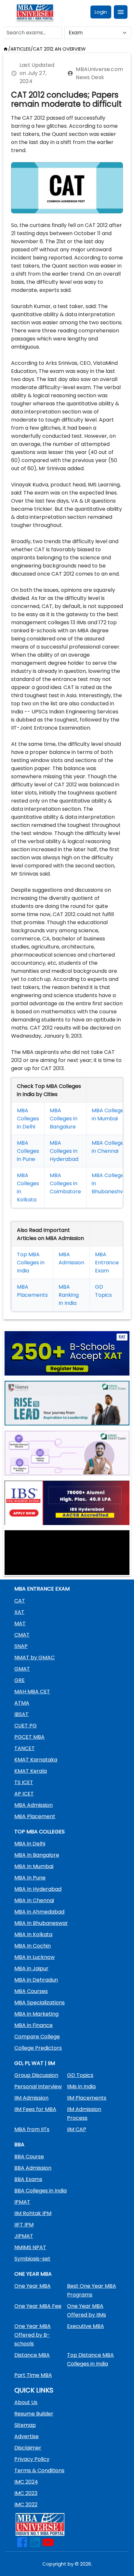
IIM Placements (87, 2098)
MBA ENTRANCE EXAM (42, 1589)
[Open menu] (121, 12)
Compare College (37, 2037)
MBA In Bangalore (37, 1855)
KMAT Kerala (31, 1771)
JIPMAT (24, 2236)
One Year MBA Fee (38, 2306)
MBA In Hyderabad (38, 1889)
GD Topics (80, 2075)
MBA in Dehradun (36, 1980)
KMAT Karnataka (36, 1760)
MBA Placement (35, 1816)
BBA (19, 2145)
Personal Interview (38, 2087)
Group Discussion (36, 2075)
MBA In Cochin (33, 1946)
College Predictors (38, 2048)
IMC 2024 (26, 2482)
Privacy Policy (32, 2459)
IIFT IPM (24, 2225)
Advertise (27, 2436)
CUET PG (26, 1726)
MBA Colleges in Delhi (28, 1119)
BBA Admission (33, 2168)
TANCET (25, 1748)
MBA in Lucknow (34, 1957)
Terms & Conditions (39, 2470)
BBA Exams (28, 2179)
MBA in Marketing (36, 2014)
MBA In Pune (30, 1878)
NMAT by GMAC (34, 1658)
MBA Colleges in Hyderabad (64, 1151)
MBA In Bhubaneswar (41, 1923)
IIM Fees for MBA (35, 2109)
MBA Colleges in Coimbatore (65, 1183)
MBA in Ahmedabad (39, 1912)
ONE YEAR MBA (33, 2274)
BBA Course (29, 2157)
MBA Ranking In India (69, 1295)
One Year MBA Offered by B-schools (33, 2335)
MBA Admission (33, 1805)
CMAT (22, 1635)
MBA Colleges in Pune (28, 1151)
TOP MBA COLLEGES (40, 1832)
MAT (20, 1623)
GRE (20, 1680)
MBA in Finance (33, 2025)
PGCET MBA (29, 1737)
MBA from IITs (32, 2129)
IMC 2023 (26, 2493)
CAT (20, 1601)
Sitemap (25, 2425)
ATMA (22, 1703)
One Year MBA (33, 2286)
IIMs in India (81, 2087)
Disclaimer (28, 2448)
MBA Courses (31, 1991)
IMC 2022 (26, 2504)
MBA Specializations (40, 2003)
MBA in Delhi (30, 1844)
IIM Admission (31, 2098)
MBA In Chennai (34, 1900)
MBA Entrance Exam (107, 1263)
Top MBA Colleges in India (31, 1263)
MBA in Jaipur (31, 1968)
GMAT (22, 1669)
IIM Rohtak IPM (33, 2213)
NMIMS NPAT (30, 2247)
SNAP (21, 1646)
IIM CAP (77, 2129)
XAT (19, 1612)
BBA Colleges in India (40, 2191)
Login (101, 12)
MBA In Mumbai (34, 1866)
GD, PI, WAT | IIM (35, 2063)
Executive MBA (86, 2326)
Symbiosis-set (32, 2259)
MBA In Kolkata (33, 1934)
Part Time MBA (33, 2375)
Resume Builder (34, 2414)
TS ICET (24, 1782)
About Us (26, 2402)
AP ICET (24, 1794)
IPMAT (22, 2202)
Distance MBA (32, 2355)
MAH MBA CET (32, 1692)
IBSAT (21, 1714)
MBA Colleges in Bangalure (64, 1119)
